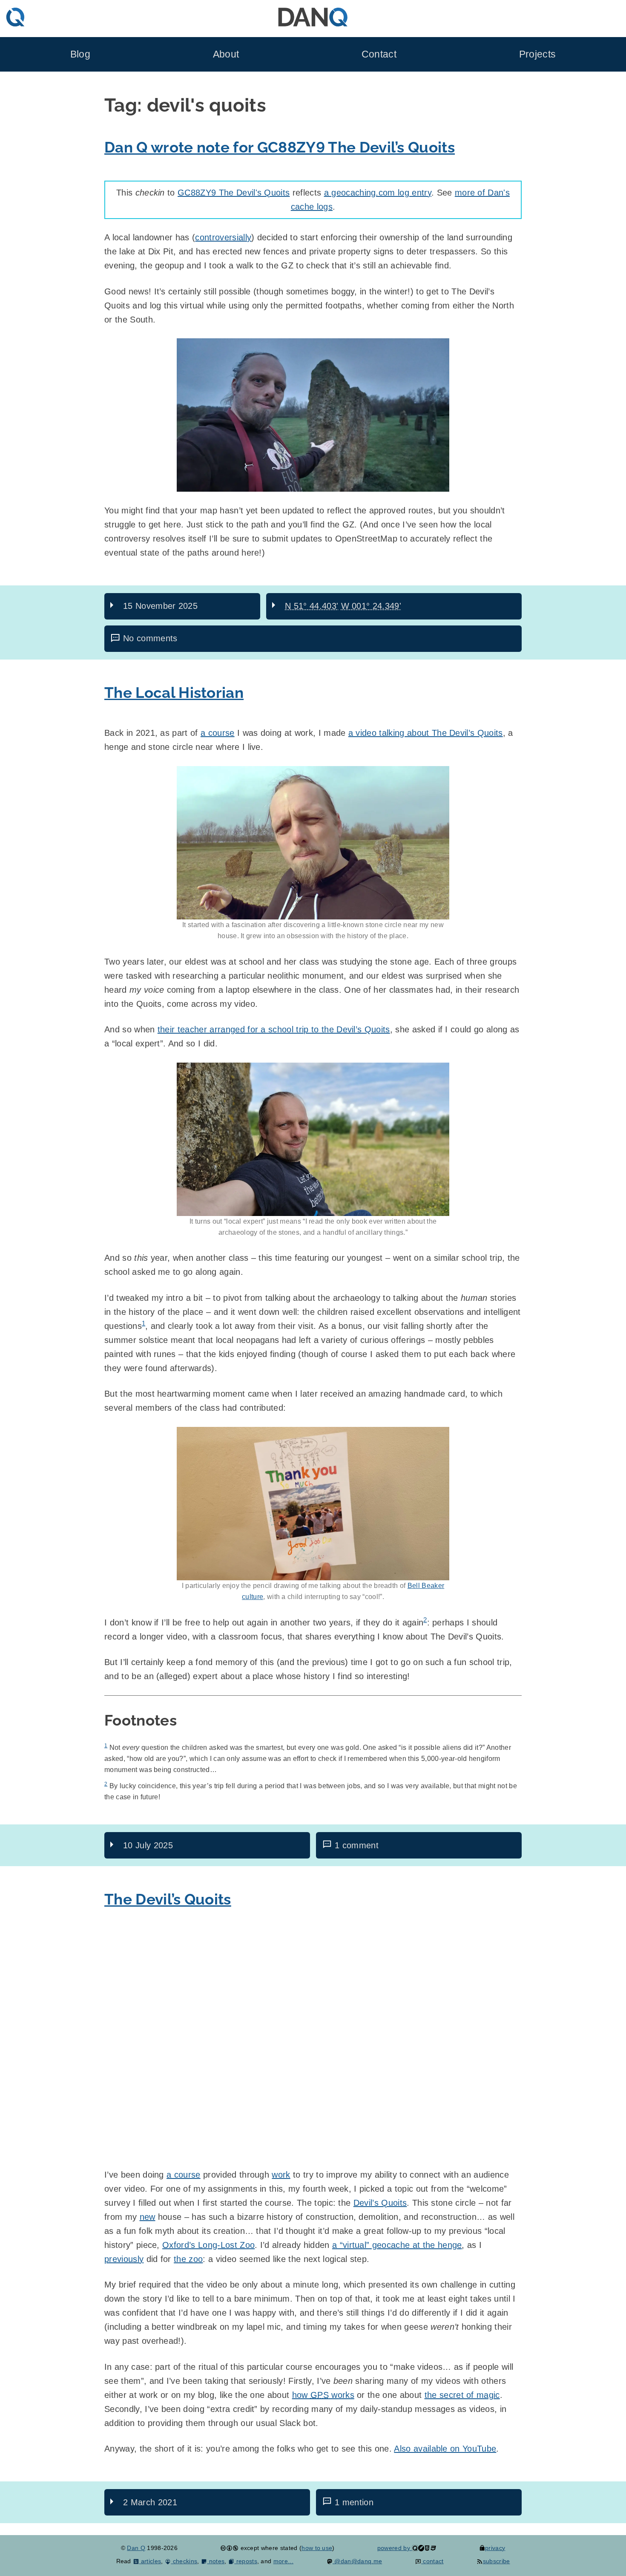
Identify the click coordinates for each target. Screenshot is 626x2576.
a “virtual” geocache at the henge (397, 2245)
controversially (223, 237)
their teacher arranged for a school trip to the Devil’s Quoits (274, 1029)
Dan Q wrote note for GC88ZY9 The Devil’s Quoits (280, 147)
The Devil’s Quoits (168, 1899)
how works (323, 2395)
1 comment (357, 1845)
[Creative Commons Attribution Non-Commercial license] (229, 2548)
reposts (246, 2561)
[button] (313, 415)
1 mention (354, 2502)
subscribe (496, 2561)
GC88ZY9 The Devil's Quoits (234, 193)
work (281, 2175)
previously (124, 2259)
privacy (495, 2548)
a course (218, 733)
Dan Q (136, 2548)
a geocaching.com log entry (378, 193)
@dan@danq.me (357, 2561)
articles (150, 2561)
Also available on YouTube (445, 2449)
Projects (538, 54)
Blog (80, 54)
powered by (395, 2548)
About (226, 54)
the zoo (188, 2259)
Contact (379, 54)
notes (216, 2561)
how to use (317, 2548)
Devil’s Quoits (380, 2203)
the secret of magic (462, 2395)
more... (283, 2561)
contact (432, 2561)
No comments (150, 638)
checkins (184, 2561)
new (148, 2217)
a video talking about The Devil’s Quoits (426, 733)
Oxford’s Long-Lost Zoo (208, 2245)
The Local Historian (174, 693)
